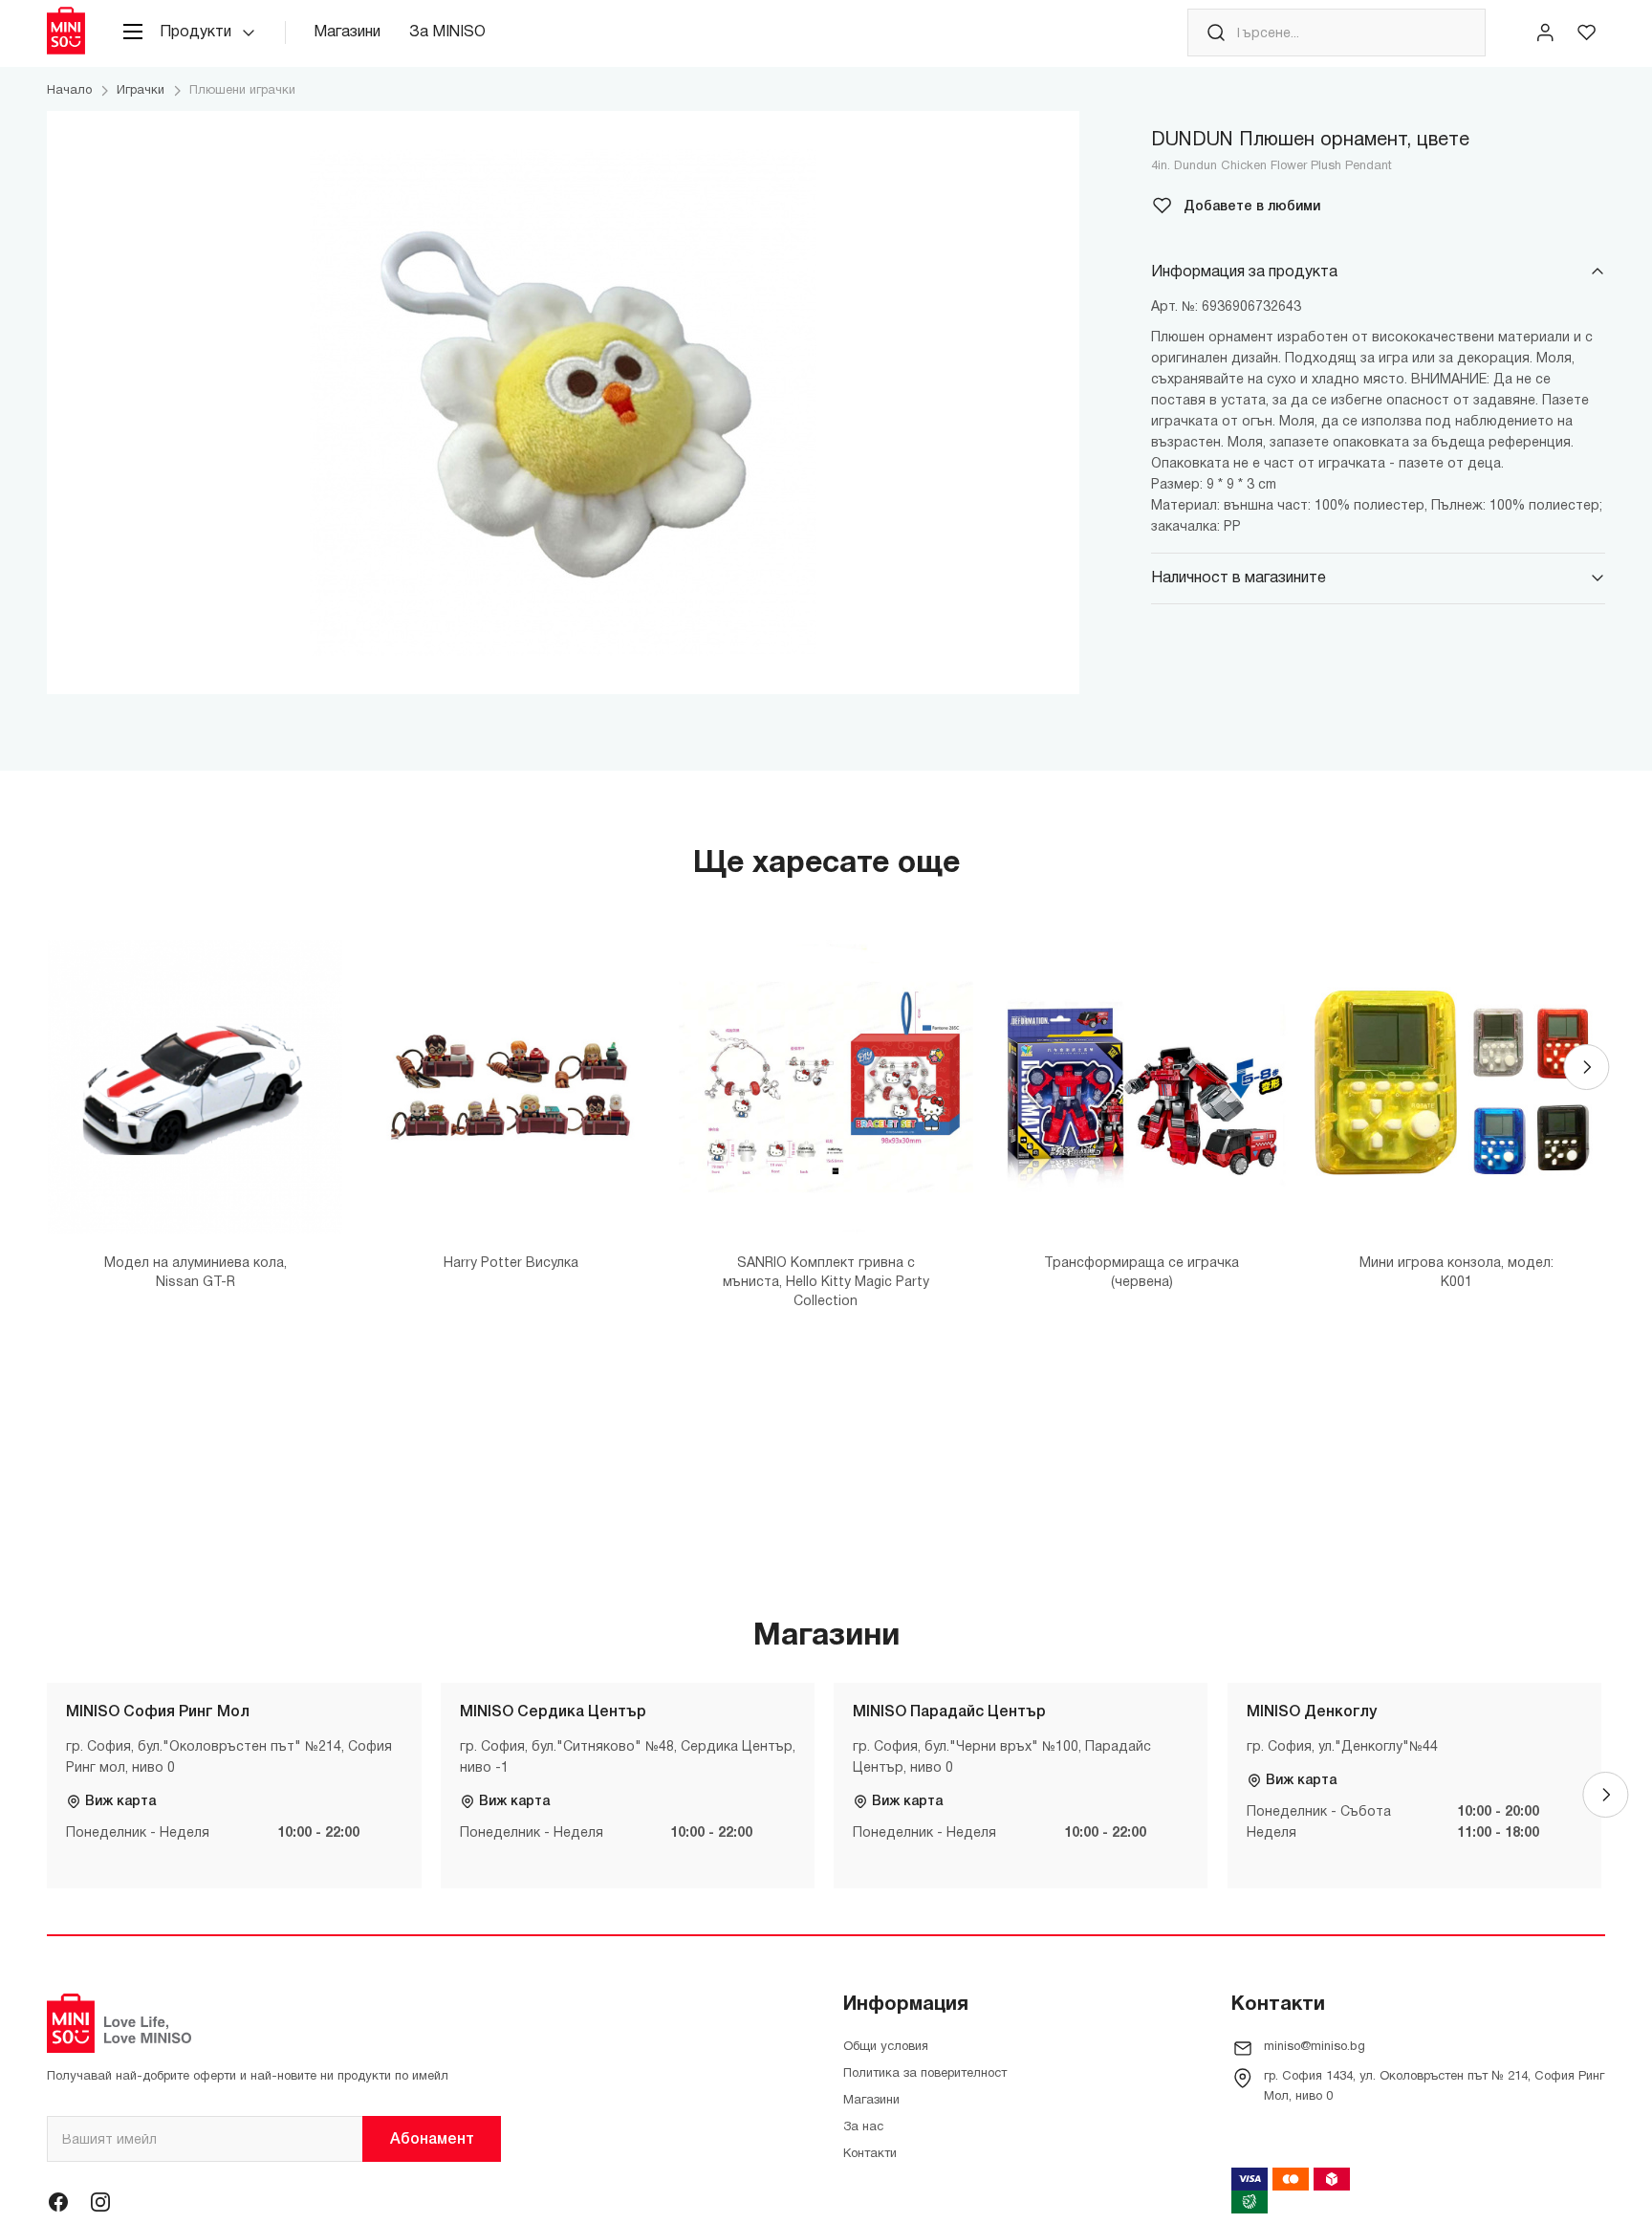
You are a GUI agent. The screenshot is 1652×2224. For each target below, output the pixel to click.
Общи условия (886, 2047)
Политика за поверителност (925, 2074)
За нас (863, 2127)
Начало (69, 91)
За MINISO (447, 33)
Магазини (347, 33)
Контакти (870, 2154)
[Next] (1586, 1067)
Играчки (141, 91)
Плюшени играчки (242, 91)
